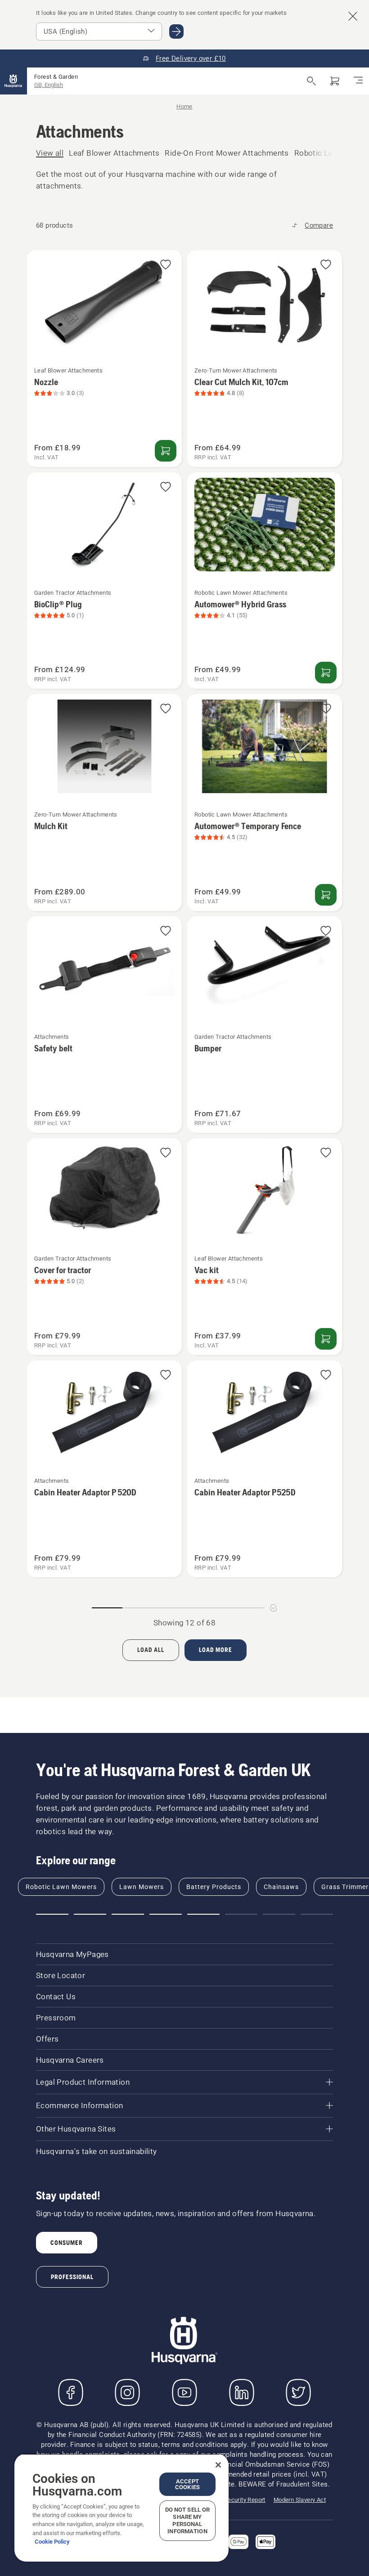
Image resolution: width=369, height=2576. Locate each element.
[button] (166, 265)
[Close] (218, 2465)
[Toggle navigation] (358, 81)
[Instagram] (127, 2392)
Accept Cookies (187, 2484)
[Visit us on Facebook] (71, 2392)
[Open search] (311, 81)
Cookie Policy (52, 2542)
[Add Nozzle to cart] (166, 451)
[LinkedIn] (242, 2392)
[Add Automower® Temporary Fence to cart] (326, 895)
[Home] (13, 81)
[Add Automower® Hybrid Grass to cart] (326, 673)
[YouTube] (184, 2392)
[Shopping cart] (335, 81)
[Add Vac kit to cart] (326, 1339)
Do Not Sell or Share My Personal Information (188, 2520)
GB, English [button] (49, 85)
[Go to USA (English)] (176, 31)
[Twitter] (298, 2392)
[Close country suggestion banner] (353, 16)
